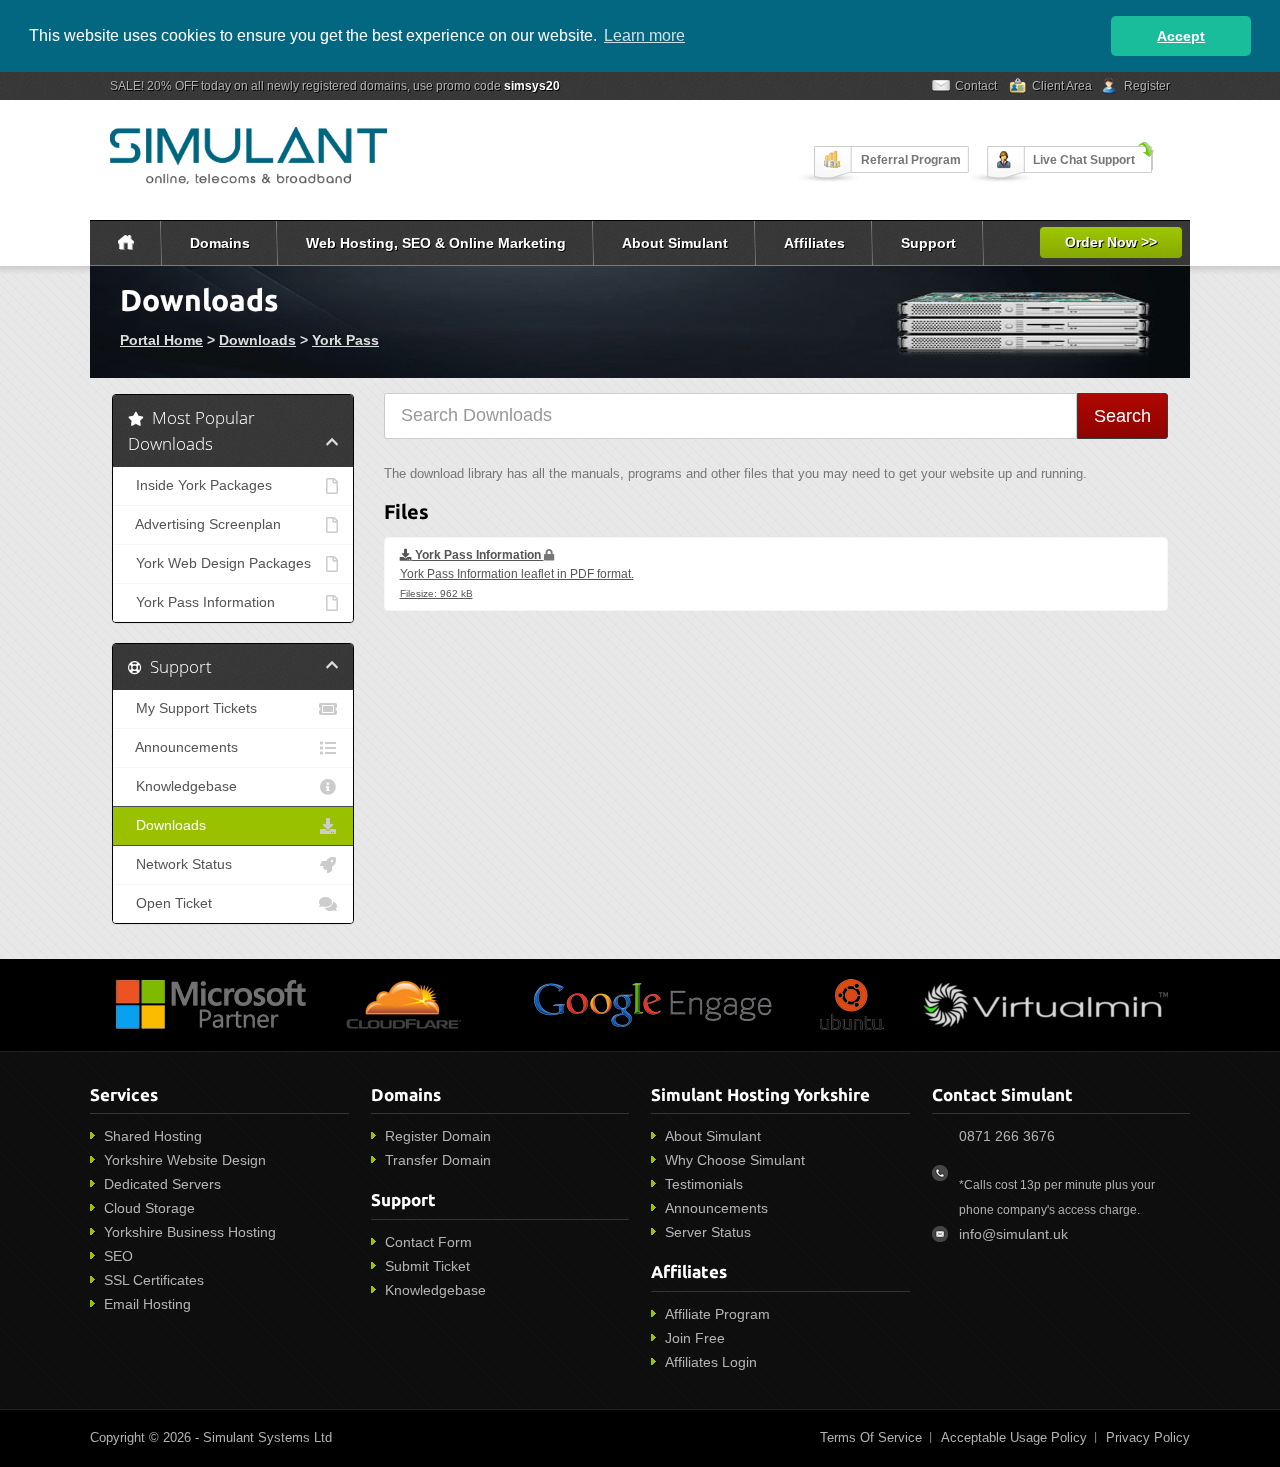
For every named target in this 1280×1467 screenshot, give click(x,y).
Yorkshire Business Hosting (190, 1232)
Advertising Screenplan (204, 524)
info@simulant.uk (1013, 1234)
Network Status (180, 864)
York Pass (345, 340)
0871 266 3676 (1007, 1136)
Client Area (1062, 86)
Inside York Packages (200, 485)
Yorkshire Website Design (185, 1160)
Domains (220, 243)
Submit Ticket (427, 1266)
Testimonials (704, 1184)
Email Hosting (147, 1304)
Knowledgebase (182, 786)
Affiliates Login (711, 1362)
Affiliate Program (717, 1314)
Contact (976, 86)
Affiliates (814, 243)
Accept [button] (1181, 36)
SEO (118, 1256)
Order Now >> (1111, 242)
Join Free (695, 1338)
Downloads (257, 340)
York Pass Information (201, 602)
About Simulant (675, 243)
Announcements (183, 747)
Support (928, 243)
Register (1147, 86)
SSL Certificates (154, 1280)
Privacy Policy (1148, 1437)
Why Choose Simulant (735, 1160)
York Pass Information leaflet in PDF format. (517, 573)
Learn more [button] (644, 35)
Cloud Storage (149, 1208)
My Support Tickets (192, 708)
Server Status (708, 1232)
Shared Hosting (153, 1136)
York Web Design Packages (219, 563)
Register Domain (438, 1136)
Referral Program (911, 160)
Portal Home (161, 340)
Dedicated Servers (162, 1184)
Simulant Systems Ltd (267, 1437)
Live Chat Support (1084, 160)
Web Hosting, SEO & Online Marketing (436, 243)
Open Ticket (170, 903)
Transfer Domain (438, 1160)
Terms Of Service (871, 1437)
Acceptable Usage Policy (1014, 1437)
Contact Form (428, 1242)
